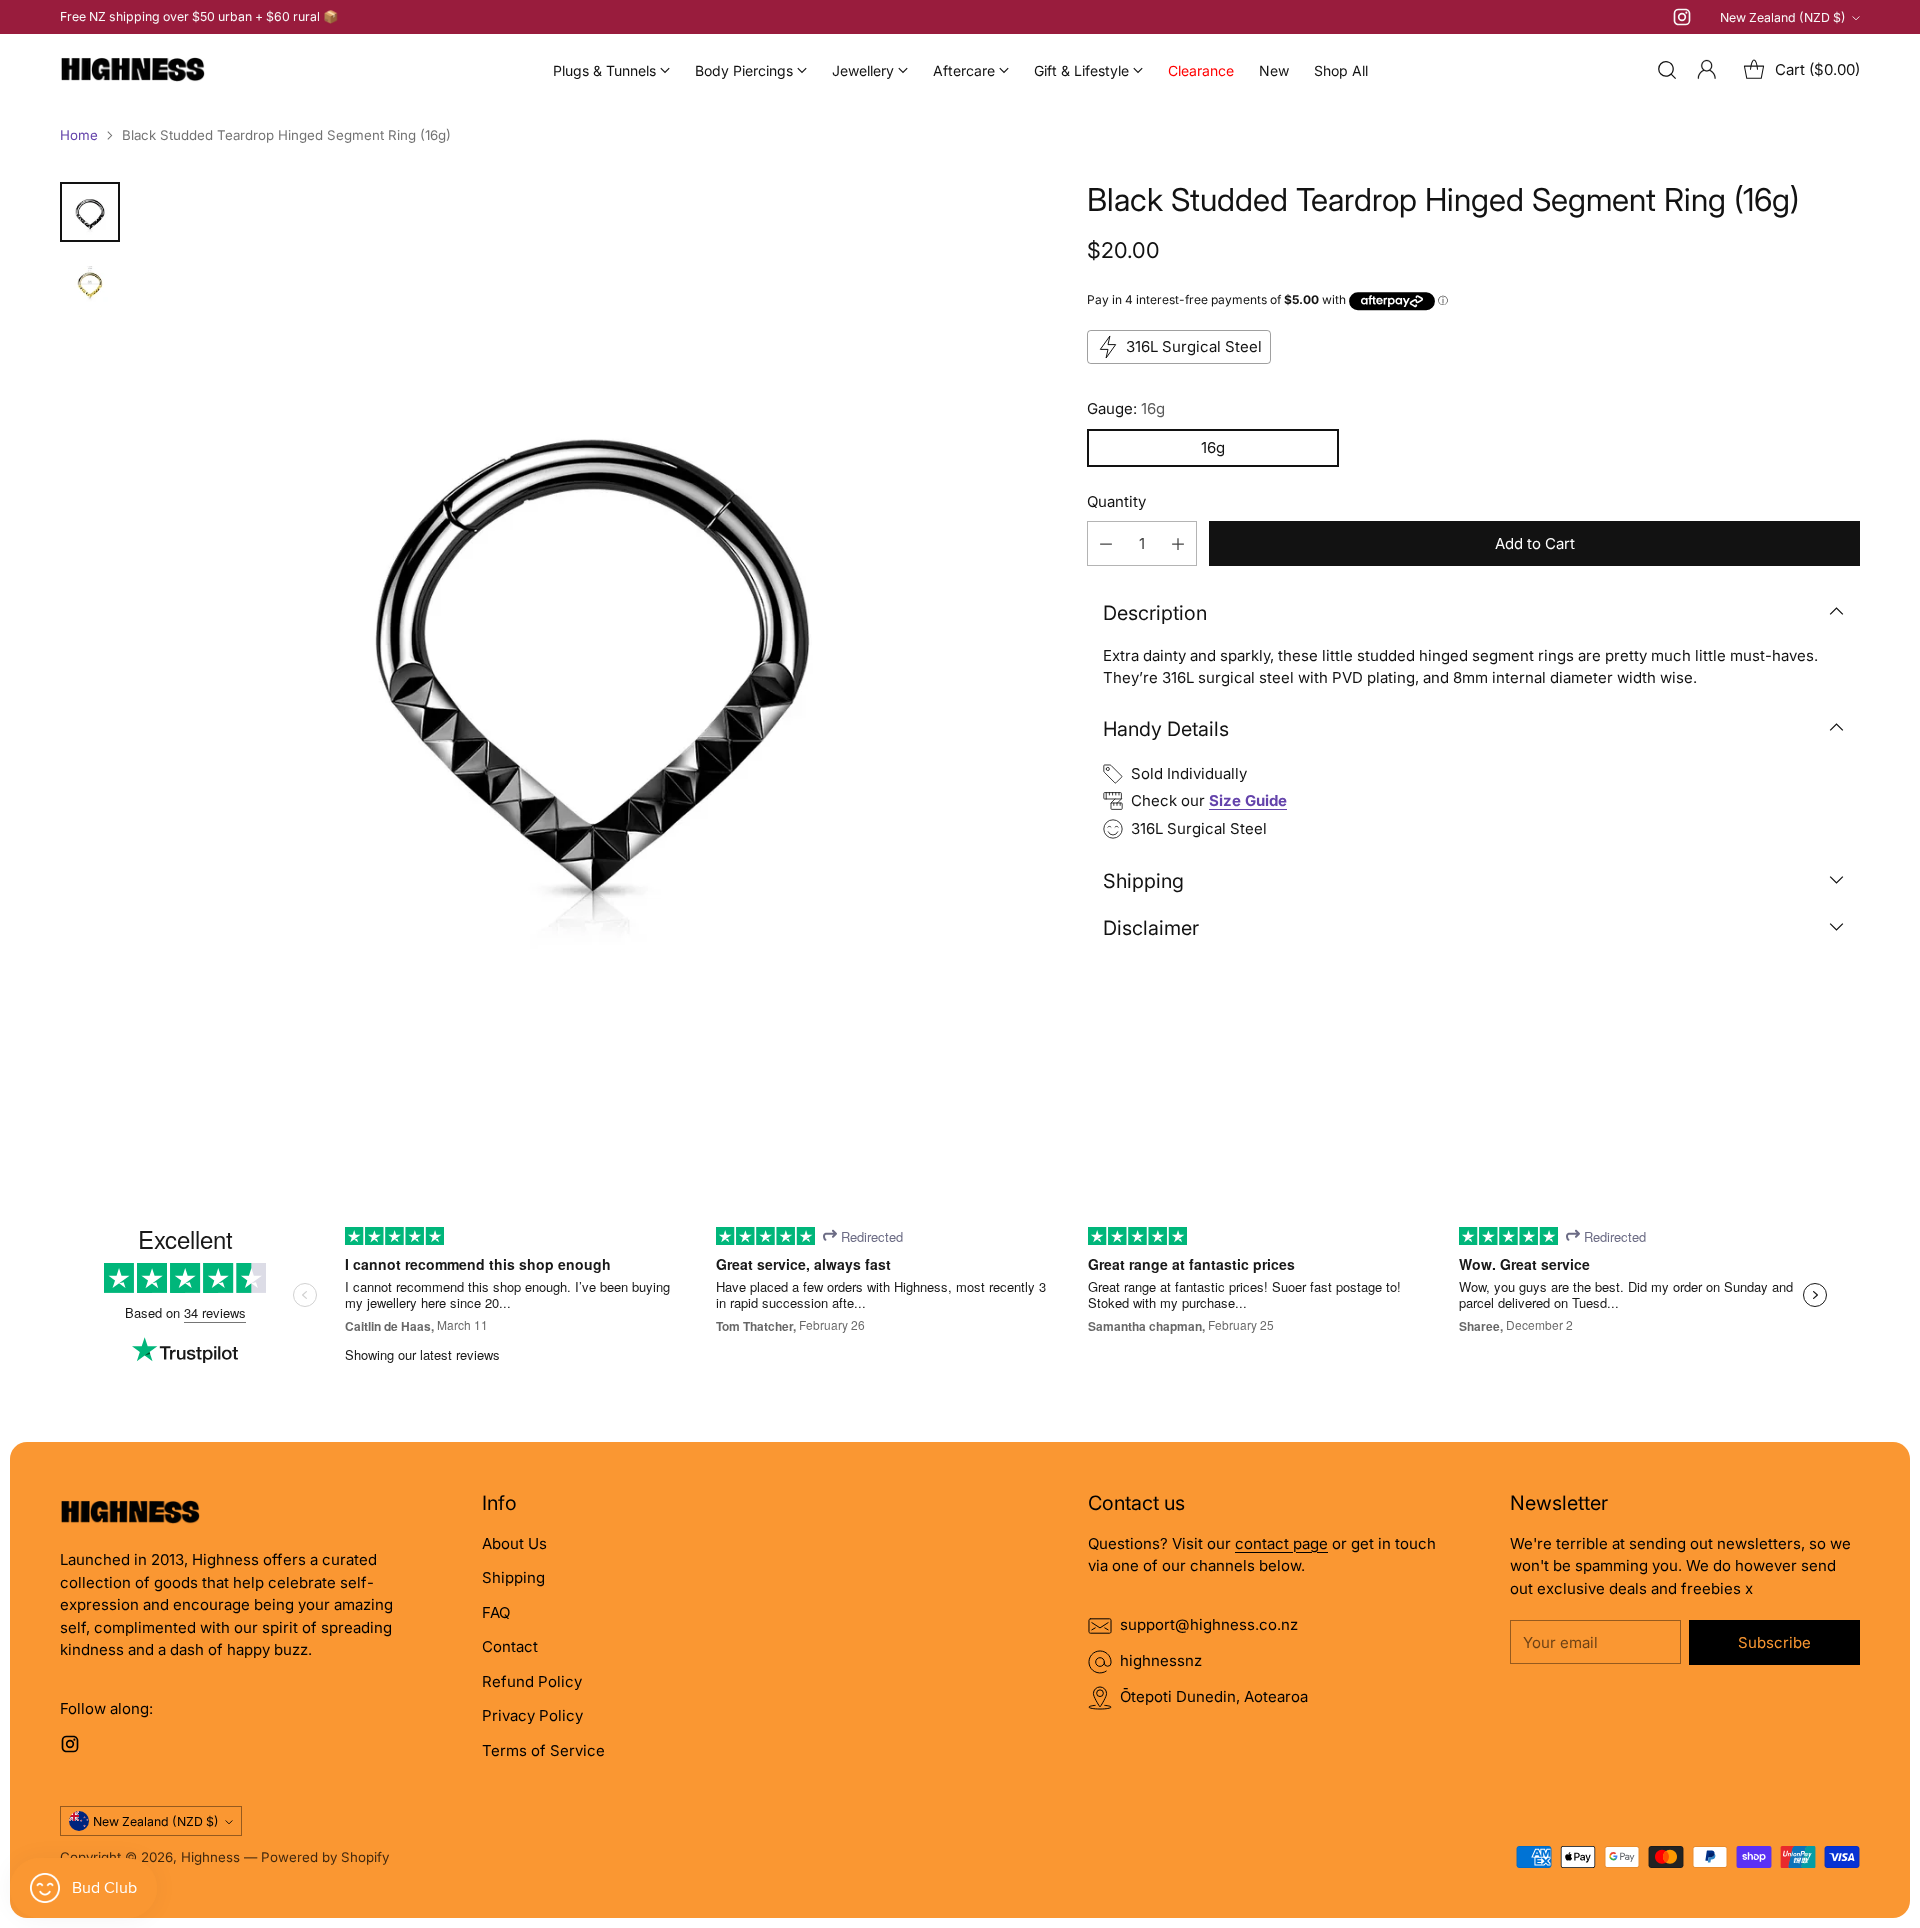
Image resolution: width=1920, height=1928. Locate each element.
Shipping (513, 1577)
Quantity (1116, 501)
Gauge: (1126, 408)
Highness (210, 1857)
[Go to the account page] (1707, 70)
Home (79, 135)
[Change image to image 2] (90, 284)
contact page (1281, 1543)
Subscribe (1774, 1642)
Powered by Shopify (325, 1857)
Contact (510, 1646)
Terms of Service (543, 1750)
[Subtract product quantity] (1106, 543)
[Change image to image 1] (90, 212)
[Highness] (132, 70)
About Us (514, 1543)
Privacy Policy (532, 1715)
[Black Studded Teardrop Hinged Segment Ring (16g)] (592, 634)
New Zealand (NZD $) (1783, 17)
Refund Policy (532, 1681)
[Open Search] (1667, 70)
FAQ (496, 1612)
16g (1213, 447)
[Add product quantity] (1178, 543)
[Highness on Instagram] (1682, 20)
